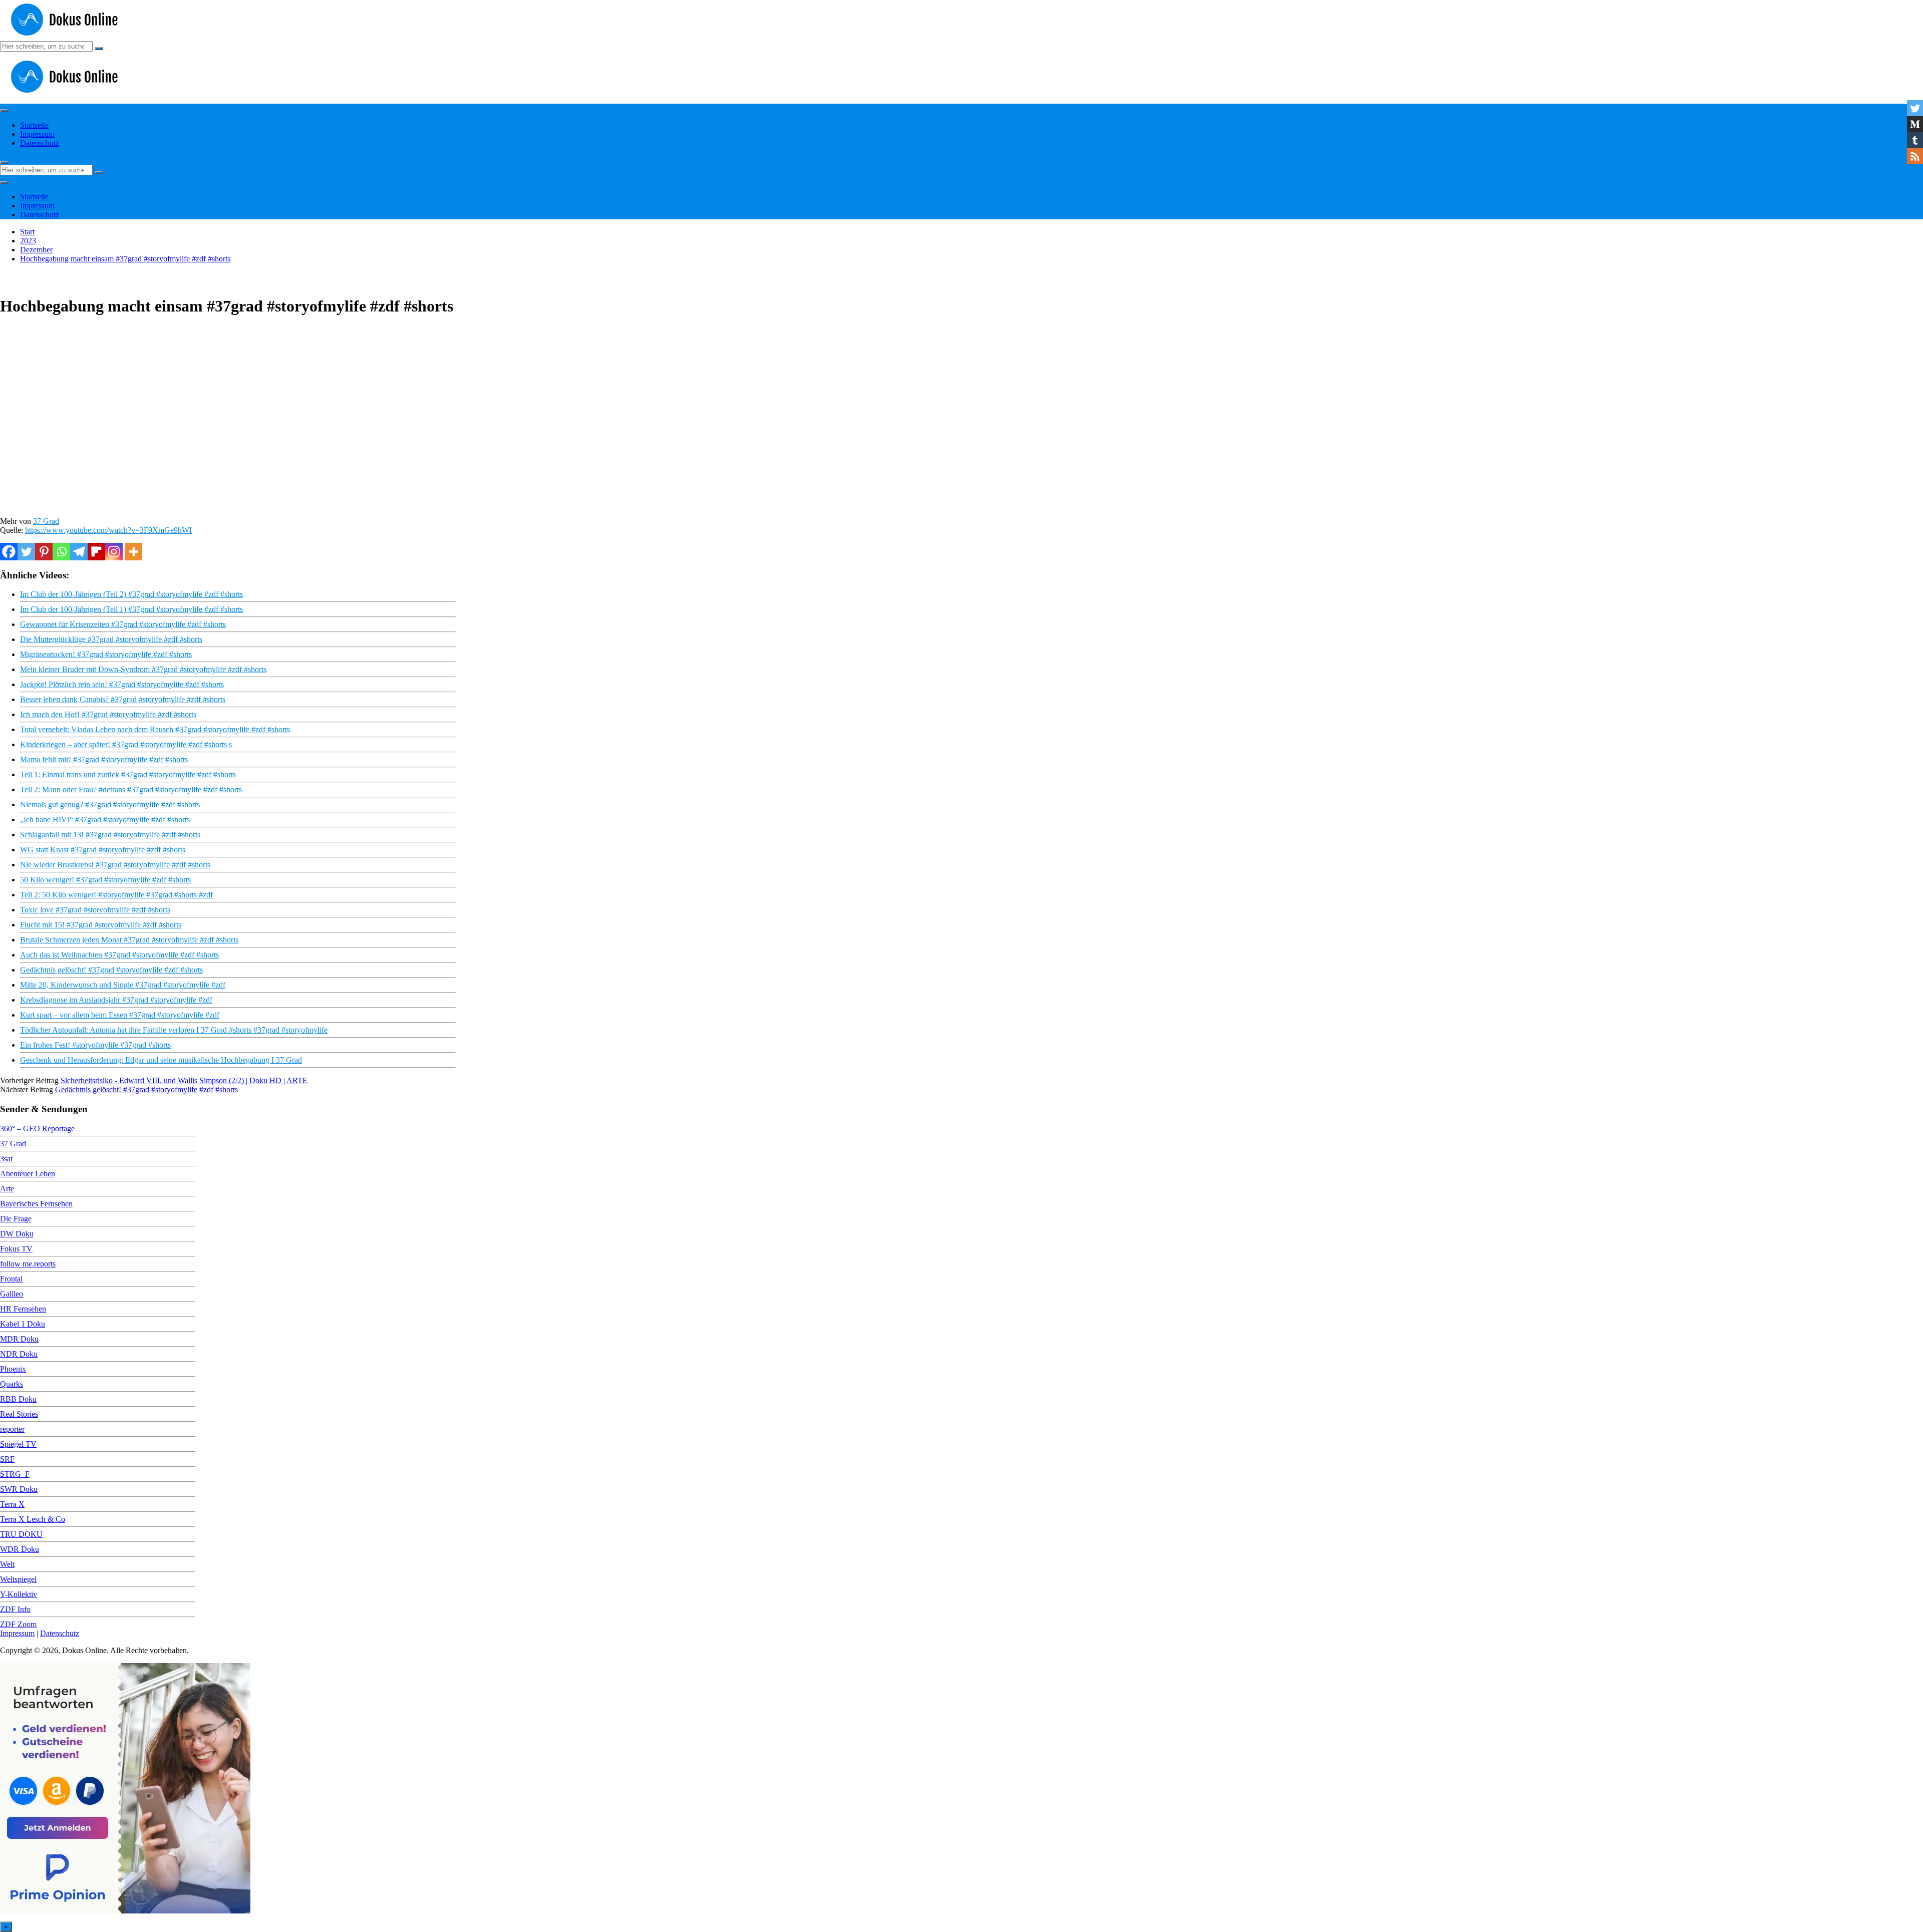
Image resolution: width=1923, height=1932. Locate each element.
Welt (7, 1564)
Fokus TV (16, 1249)
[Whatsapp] (61, 552)
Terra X (12, 1504)
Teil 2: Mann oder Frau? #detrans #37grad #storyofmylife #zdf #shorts (131, 789)
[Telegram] (79, 552)
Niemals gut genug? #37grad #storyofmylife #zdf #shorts (110, 804)
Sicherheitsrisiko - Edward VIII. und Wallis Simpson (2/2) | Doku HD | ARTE (184, 1080)
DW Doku (17, 1234)
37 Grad (46, 521)
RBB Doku (18, 1399)
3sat (6, 1159)
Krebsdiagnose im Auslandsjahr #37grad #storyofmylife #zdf (116, 1000)
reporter (12, 1429)
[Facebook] (9, 552)
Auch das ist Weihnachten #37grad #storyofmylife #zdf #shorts (119, 955)
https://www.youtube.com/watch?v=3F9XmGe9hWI (108, 530)
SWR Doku (19, 1489)
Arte (7, 1189)
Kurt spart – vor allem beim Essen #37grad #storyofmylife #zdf (120, 1015)
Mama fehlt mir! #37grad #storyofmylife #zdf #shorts (104, 759)
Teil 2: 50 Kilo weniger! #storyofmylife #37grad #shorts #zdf (116, 895)
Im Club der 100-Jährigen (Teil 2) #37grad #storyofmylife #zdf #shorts (131, 594)
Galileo (12, 1294)
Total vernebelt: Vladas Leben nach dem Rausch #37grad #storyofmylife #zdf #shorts (155, 729)
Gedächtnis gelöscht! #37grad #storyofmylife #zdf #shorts (111, 970)
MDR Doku (19, 1339)
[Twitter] (26, 552)
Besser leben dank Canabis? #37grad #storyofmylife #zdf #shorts (123, 699)
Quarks (12, 1384)
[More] (133, 552)
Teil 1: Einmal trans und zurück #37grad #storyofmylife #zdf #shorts (128, 774)
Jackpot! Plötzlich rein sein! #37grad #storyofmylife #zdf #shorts (122, 684)
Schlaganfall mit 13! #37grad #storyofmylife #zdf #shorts (110, 835)
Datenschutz (40, 143)
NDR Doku (19, 1354)
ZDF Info (15, 1609)
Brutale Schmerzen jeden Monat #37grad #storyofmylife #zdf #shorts (129, 940)
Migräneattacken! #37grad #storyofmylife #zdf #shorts (106, 654)
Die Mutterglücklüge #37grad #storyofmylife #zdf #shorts (111, 639)
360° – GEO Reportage (37, 1129)
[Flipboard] (96, 552)
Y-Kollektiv (19, 1594)
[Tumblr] (1915, 140)
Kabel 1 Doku (23, 1324)
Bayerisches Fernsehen (36, 1204)
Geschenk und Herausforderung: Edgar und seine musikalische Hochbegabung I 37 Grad (161, 1060)
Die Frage (16, 1219)
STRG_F (15, 1474)
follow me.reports (28, 1264)
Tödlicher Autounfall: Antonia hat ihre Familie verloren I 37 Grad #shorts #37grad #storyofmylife (174, 1030)
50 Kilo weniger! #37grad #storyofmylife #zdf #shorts (105, 880)
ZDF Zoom (18, 1624)
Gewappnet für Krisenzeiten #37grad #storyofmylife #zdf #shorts (123, 624)
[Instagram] (114, 552)
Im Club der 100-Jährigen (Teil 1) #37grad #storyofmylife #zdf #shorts (131, 609)
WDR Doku (20, 1549)
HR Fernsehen (23, 1309)
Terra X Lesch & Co (33, 1519)
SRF (7, 1459)
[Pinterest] (44, 552)
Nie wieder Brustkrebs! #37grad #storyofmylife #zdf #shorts (115, 865)
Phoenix (13, 1369)
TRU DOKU (21, 1534)
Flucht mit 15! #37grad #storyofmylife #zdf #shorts (101, 925)
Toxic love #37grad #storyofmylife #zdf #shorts (95, 910)
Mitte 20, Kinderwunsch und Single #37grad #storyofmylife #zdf (123, 985)
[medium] (1915, 124)
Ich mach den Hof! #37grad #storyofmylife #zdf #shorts (108, 714)
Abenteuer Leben (28, 1174)
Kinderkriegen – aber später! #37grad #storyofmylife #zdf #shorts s (126, 744)
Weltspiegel (18, 1579)
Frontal (11, 1279)
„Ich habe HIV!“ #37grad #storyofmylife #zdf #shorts (105, 820)
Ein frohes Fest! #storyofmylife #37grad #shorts (95, 1045)
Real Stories (19, 1414)
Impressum (37, 134)
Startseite (34, 125)
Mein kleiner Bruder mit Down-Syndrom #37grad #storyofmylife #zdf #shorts (143, 669)
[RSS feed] (1915, 156)
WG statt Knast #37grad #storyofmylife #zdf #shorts (103, 850)
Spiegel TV (18, 1444)
